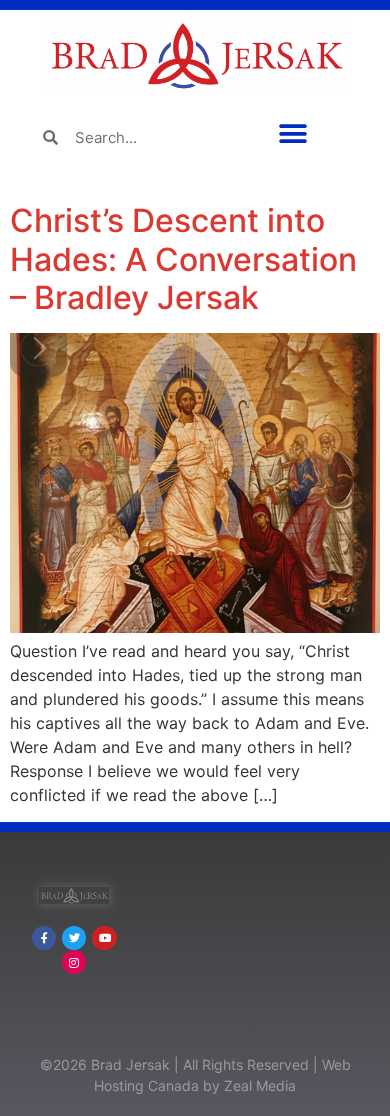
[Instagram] (74, 962)
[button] (292, 133)
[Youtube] (104, 938)
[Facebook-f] (44, 938)
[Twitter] (74, 938)
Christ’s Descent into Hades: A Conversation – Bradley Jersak (183, 259)
